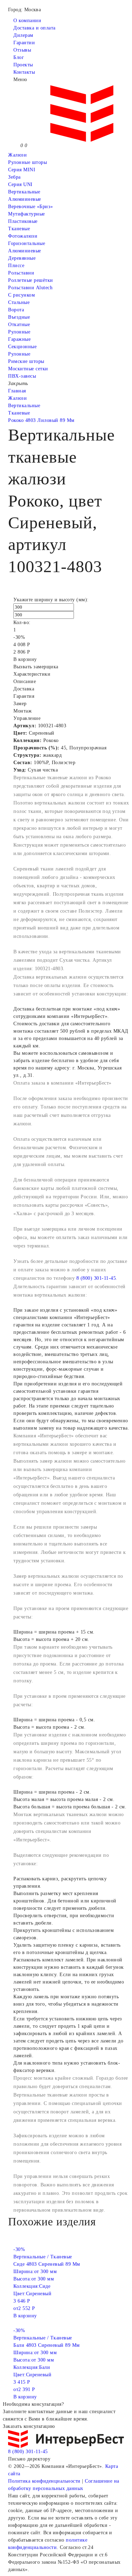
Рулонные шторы (27, 162)
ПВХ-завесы (22, 376)
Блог (19, 57)
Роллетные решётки (31, 280)
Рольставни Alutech (30, 288)
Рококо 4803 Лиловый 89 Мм (41, 420)
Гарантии (24, 43)
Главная (17, 391)
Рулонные (19, 332)
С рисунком (21, 295)
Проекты (23, 65)
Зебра (14, 177)
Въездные (19, 317)
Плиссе (16, 266)
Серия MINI (22, 170)
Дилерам (23, 35)
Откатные (19, 325)
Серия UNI (20, 184)
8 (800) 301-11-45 (96, 1278)
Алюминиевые (25, 251)
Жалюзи (17, 155)
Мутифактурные (27, 214)
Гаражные (19, 339)
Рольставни (21, 273)
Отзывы (22, 50)
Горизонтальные (27, 243)
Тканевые (19, 229)
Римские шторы (26, 361)
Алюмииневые (25, 199)
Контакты (24, 72)
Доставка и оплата (34, 28)
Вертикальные (24, 192)
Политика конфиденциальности (44, 2481)
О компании (27, 21)
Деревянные (22, 258)
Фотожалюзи (23, 236)
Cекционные (22, 347)
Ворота (16, 310)
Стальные (19, 302)
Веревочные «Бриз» (31, 207)
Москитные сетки (28, 369)
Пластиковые (23, 221)
